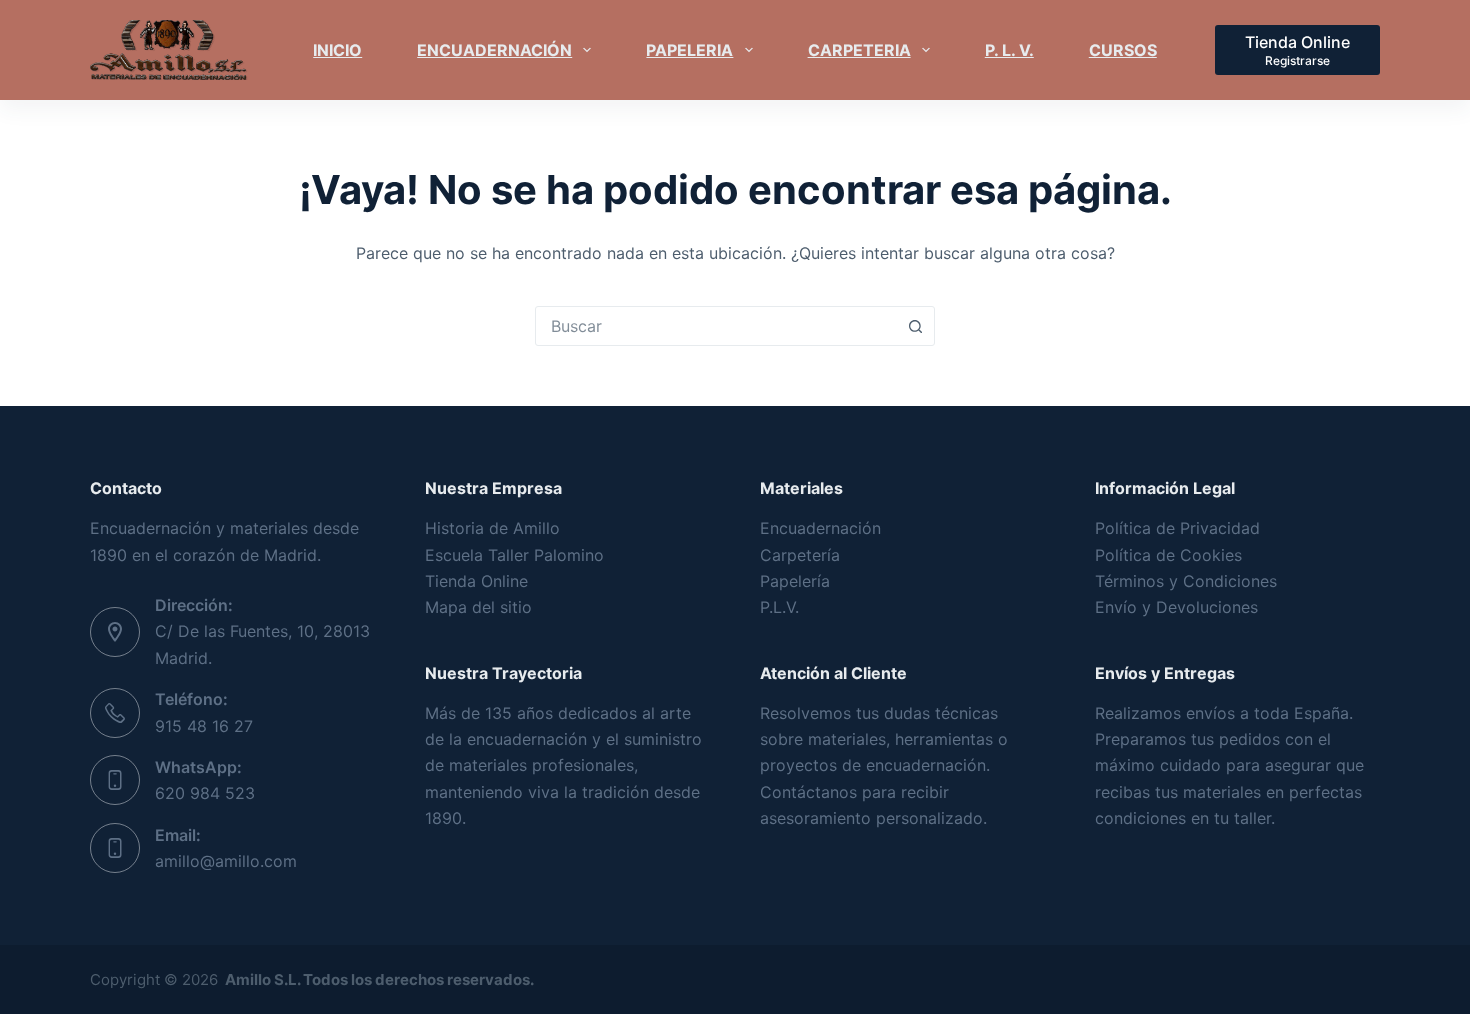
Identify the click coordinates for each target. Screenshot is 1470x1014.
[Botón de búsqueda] (915, 326)
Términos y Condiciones (1186, 581)
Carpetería (800, 555)
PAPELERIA (689, 50)
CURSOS (1123, 50)
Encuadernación (820, 528)
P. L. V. (1009, 50)
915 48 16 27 (204, 726)
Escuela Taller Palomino (514, 555)
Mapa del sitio (478, 607)
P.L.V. (779, 607)
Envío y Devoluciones (1176, 607)
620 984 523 (205, 793)
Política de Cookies (1168, 555)
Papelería (795, 581)
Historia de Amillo (492, 528)
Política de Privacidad (1177, 528)
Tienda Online (476, 581)
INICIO (337, 50)
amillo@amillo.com (226, 861)
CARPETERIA (859, 50)
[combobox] (716, 326)
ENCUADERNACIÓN (494, 50)
